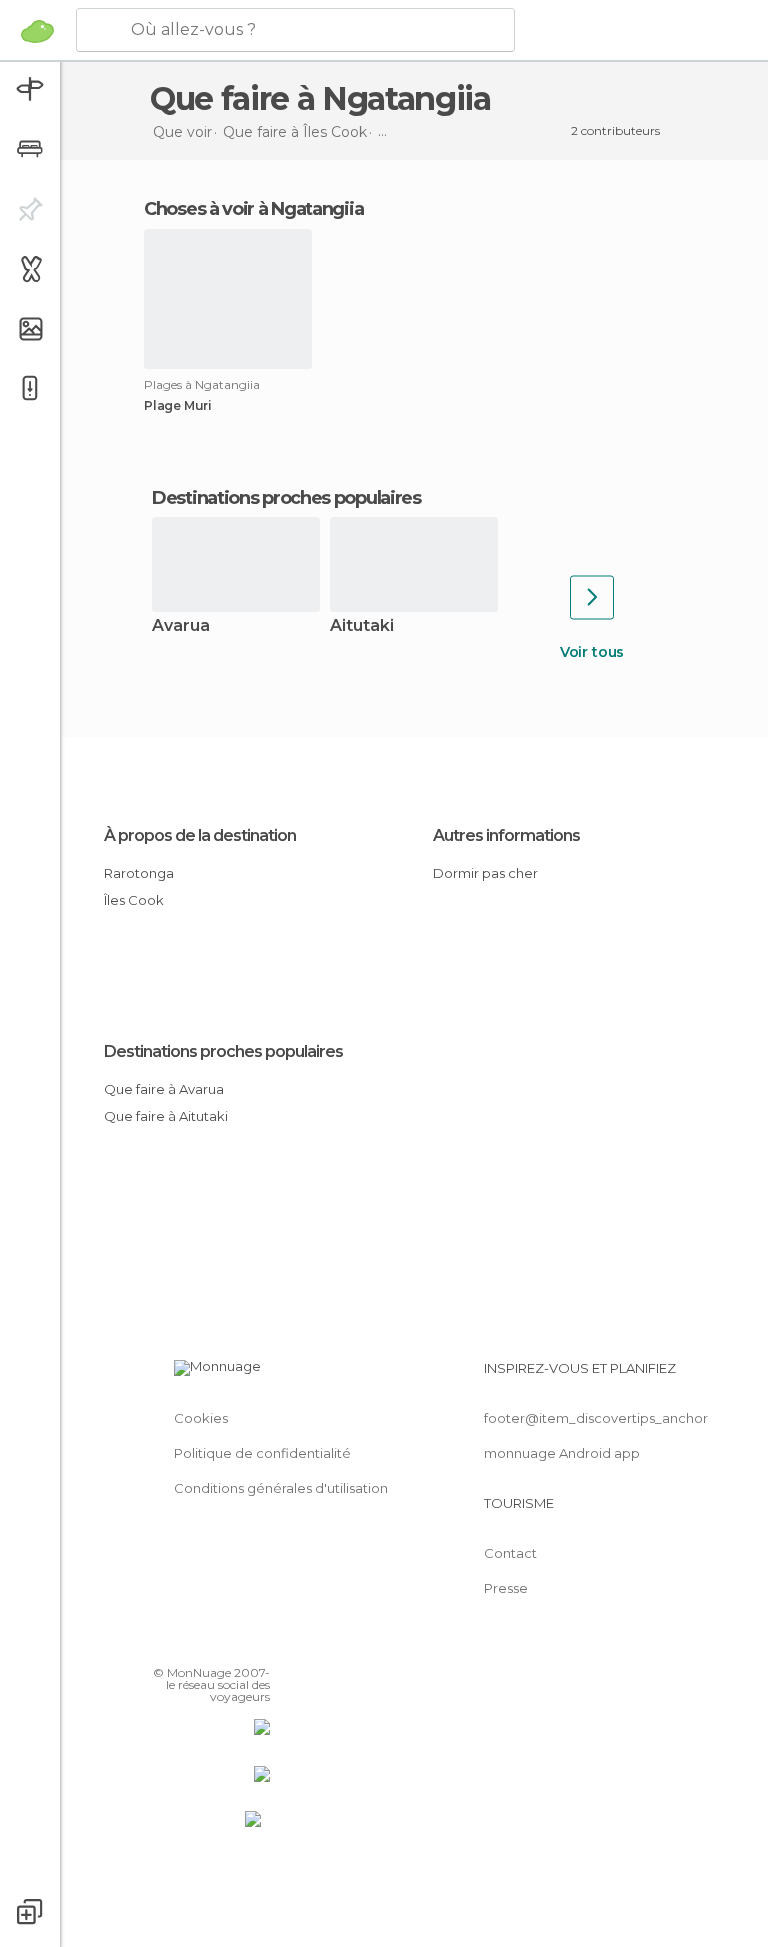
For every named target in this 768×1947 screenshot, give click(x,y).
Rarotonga (139, 873)
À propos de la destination (200, 835)
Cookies (201, 1418)
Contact (510, 1553)
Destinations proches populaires (286, 498)
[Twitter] (205, 1644)
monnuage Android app (562, 1453)
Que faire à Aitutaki (166, 1116)
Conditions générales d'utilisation (281, 1488)
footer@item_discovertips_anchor (596, 1418)
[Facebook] (179, 1644)
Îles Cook (134, 900)
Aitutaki (362, 626)
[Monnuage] (37, 31)
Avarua (181, 626)
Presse (506, 1588)
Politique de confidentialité (262, 1453)
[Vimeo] (231, 1644)
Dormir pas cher (485, 873)
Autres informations (506, 835)
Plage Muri (178, 406)
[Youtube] (257, 1644)
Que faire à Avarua (164, 1089)
